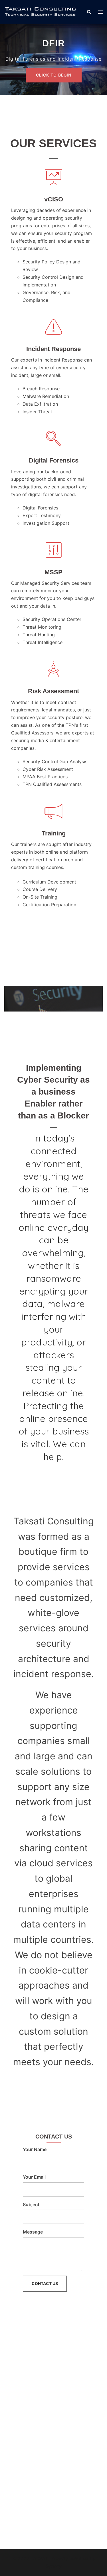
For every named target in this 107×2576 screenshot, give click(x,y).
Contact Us (45, 2283)
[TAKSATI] (41, 12)
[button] (89, 12)
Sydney (54, 2566)
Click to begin (54, 75)
